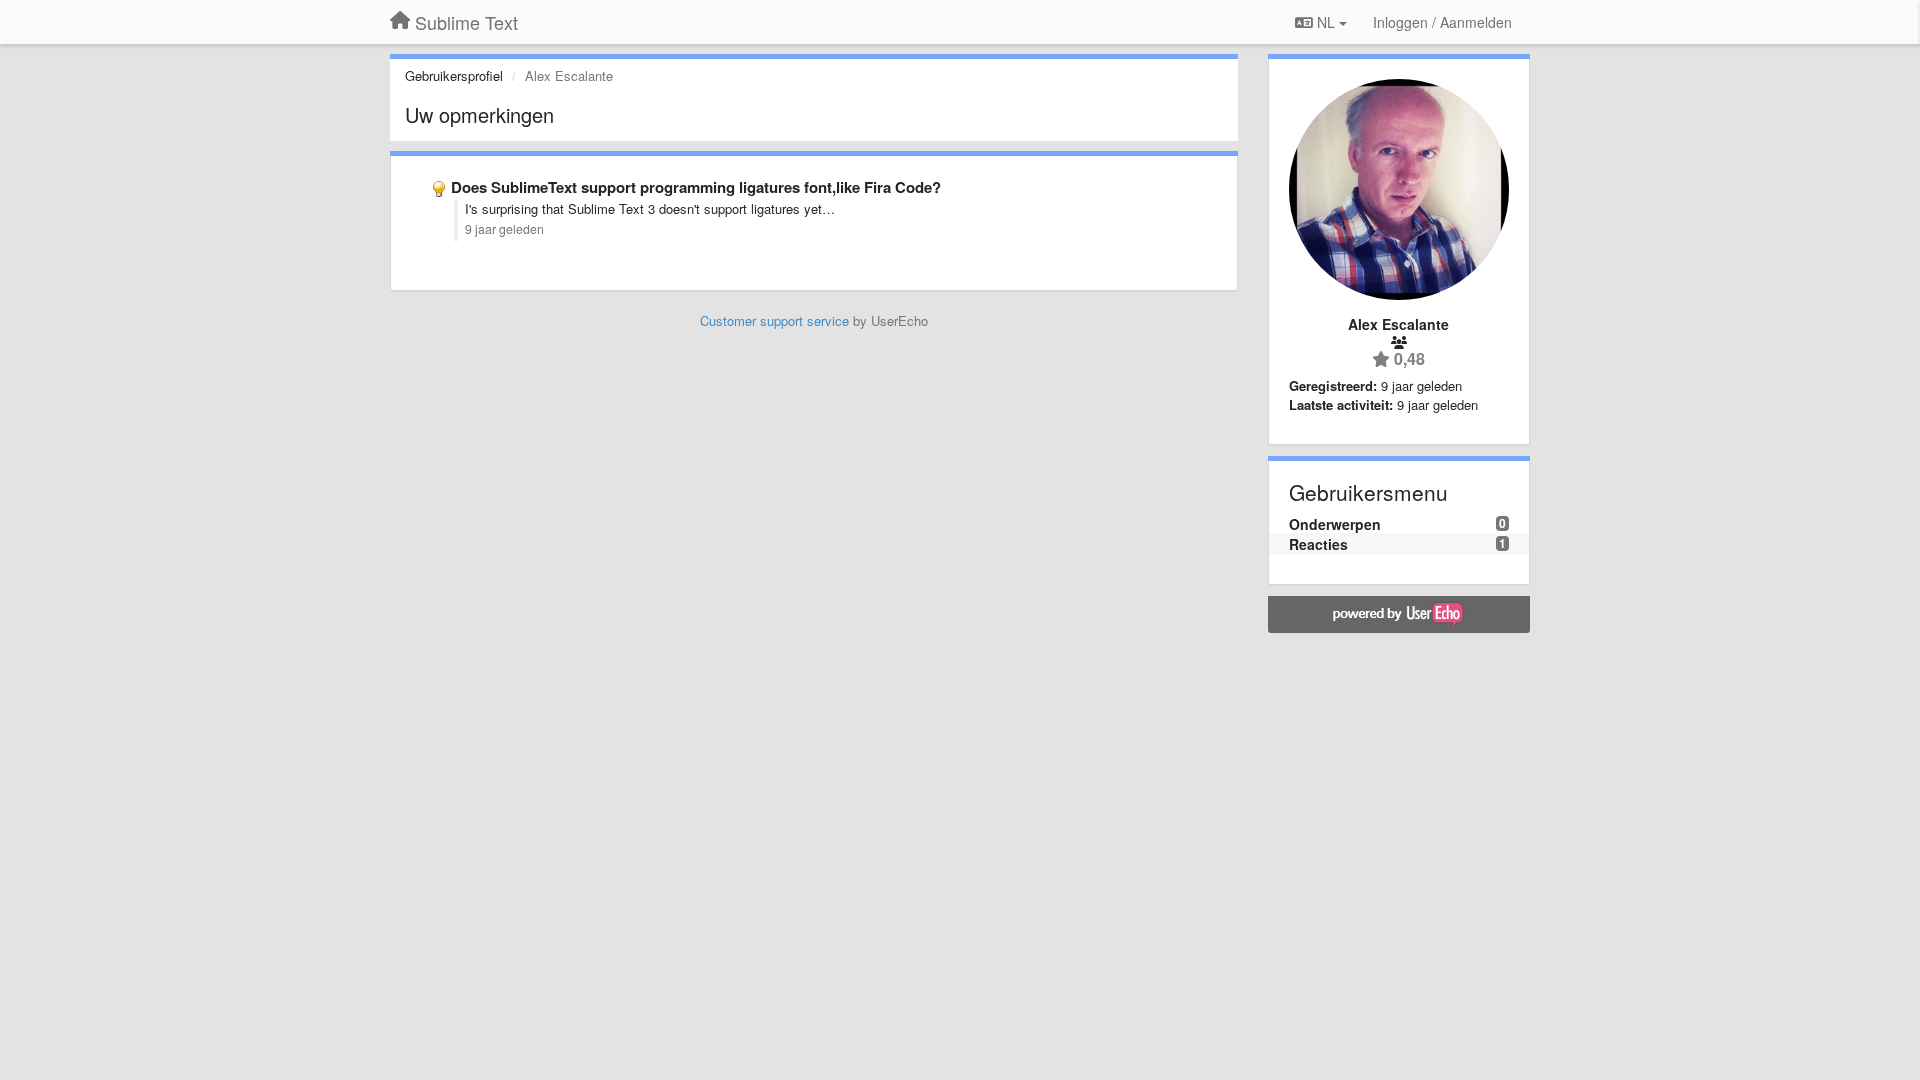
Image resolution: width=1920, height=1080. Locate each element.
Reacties (1318, 544)
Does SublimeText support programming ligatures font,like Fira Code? (696, 187)
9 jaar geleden (504, 229)
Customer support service (774, 320)
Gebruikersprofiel (454, 75)
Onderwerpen (1335, 524)
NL (1326, 22)
